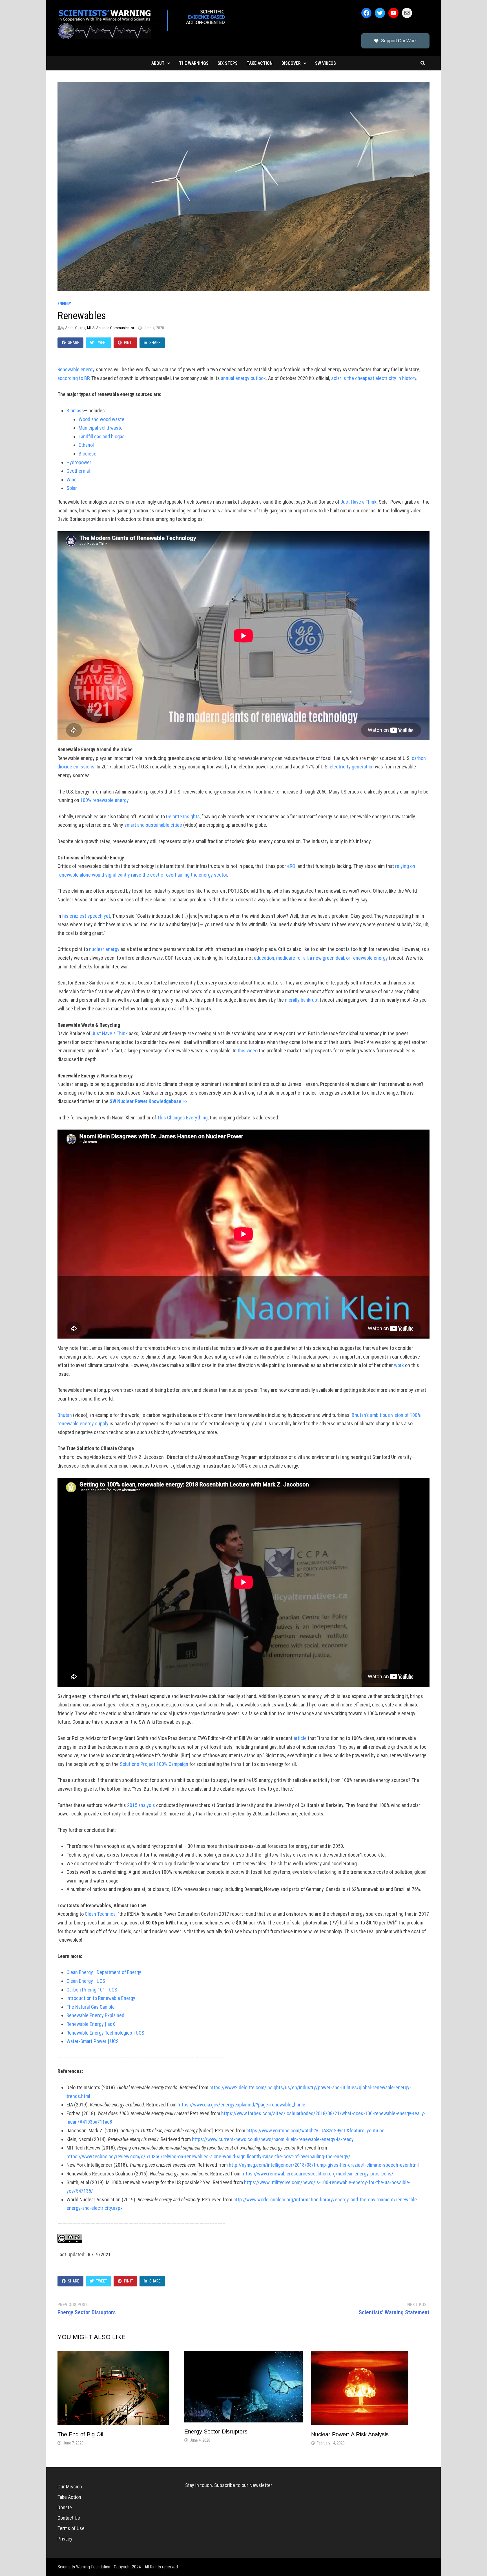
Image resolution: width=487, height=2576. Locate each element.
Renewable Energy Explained (95, 2015)
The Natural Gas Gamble (91, 2007)
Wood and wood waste (101, 419)
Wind (72, 480)
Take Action (260, 63)
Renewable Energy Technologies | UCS (105, 2033)
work (399, 1365)
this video (248, 1051)
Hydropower (79, 462)
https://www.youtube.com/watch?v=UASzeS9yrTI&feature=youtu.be (315, 2131)
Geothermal (78, 471)
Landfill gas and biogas (102, 436)
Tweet (102, 343)
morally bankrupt (302, 1000)
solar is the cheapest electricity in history (374, 378)
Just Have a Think (358, 502)
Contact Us (69, 2518)
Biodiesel (88, 454)
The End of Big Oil (80, 2434)
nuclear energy (104, 949)
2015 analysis (141, 1805)
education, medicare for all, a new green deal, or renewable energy (321, 958)
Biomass (75, 411)
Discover (291, 63)
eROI (292, 866)
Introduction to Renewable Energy (101, 1998)
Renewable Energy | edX (91, 2024)
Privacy (65, 2539)
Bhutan (65, 1415)
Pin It (129, 343)
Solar (72, 488)
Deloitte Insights (183, 816)
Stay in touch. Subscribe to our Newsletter (229, 2485)
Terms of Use (71, 2528)
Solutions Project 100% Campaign (154, 1764)
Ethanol (86, 445)
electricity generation (352, 767)
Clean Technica (100, 1914)
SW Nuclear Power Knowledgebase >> (148, 1101)
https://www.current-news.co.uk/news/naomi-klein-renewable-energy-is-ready (273, 2139)
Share (74, 343)
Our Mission (70, 2487)
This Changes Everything (182, 1118)
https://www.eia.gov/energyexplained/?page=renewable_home (241, 2105)
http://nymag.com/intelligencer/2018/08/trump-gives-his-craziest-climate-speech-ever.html (324, 2165)
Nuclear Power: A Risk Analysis (350, 2434)
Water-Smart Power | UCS (93, 2041)
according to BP (73, 378)
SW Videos (326, 63)
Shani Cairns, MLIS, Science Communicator (100, 328)
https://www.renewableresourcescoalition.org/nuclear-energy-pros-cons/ (317, 2174)
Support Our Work (399, 41)
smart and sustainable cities (153, 825)
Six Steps (228, 63)
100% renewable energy (104, 800)
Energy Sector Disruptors (216, 2431)
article (300, 1738)
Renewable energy (76, 369)
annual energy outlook (243, 378)
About (158, 63)
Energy (64, 304)
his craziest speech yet (86, 916)
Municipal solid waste (101, 428)
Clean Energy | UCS (86, 1981)
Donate (65, 2507)
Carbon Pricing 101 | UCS (92, 1990)
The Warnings (194, 63)
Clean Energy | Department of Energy (104, 1972)
